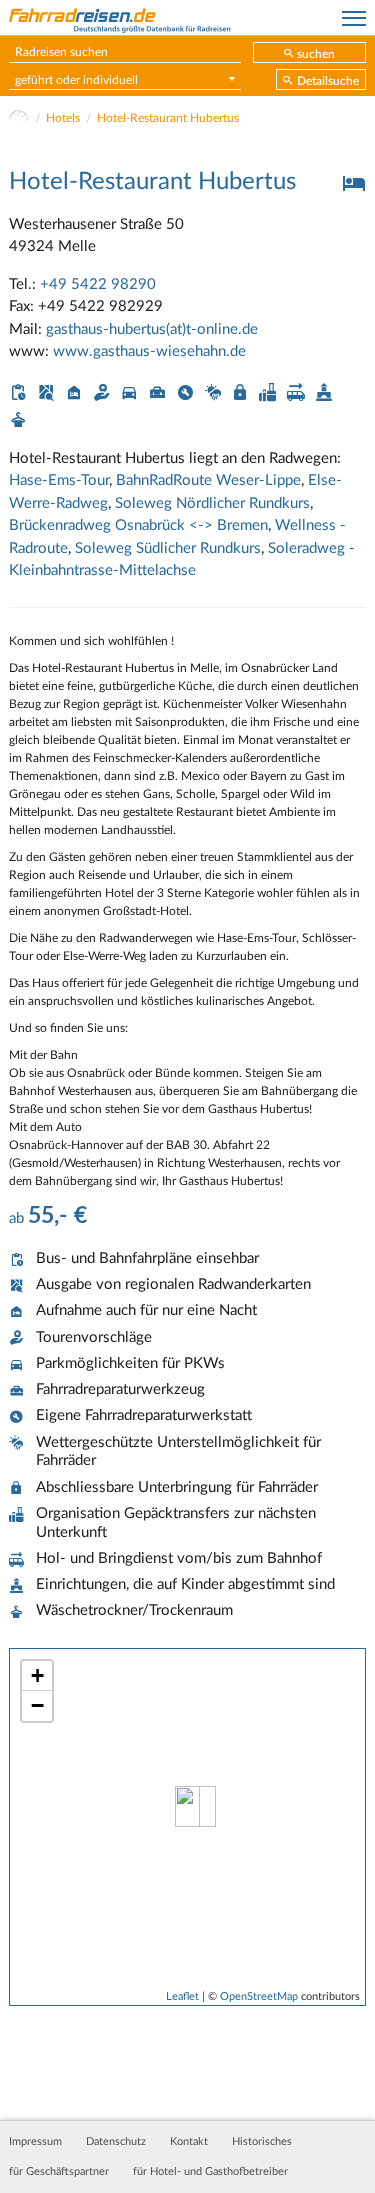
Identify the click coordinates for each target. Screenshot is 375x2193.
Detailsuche (328, 81)
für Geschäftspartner (59, 2172)
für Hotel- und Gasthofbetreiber (210, 2172)
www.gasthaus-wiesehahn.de (149, 351)
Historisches (262, 2142)
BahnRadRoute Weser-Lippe (208, 480)
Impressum (35, 2142)
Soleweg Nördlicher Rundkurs (212, 503)
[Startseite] (18, 118)
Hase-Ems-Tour (59, 480)
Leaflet (182, 1996)
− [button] (37, 1705)
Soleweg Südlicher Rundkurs (168, 548)
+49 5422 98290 (98, 284)
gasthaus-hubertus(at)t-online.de (152, 329)
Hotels (63, 118)
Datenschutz (116, 2142)
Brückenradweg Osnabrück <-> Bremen (138, 525)
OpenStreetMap (259, 1996)
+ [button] (37, 1675)
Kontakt (189, 2142)
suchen (316, 54)
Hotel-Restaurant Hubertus (168, 118)
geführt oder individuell (76, 80)
